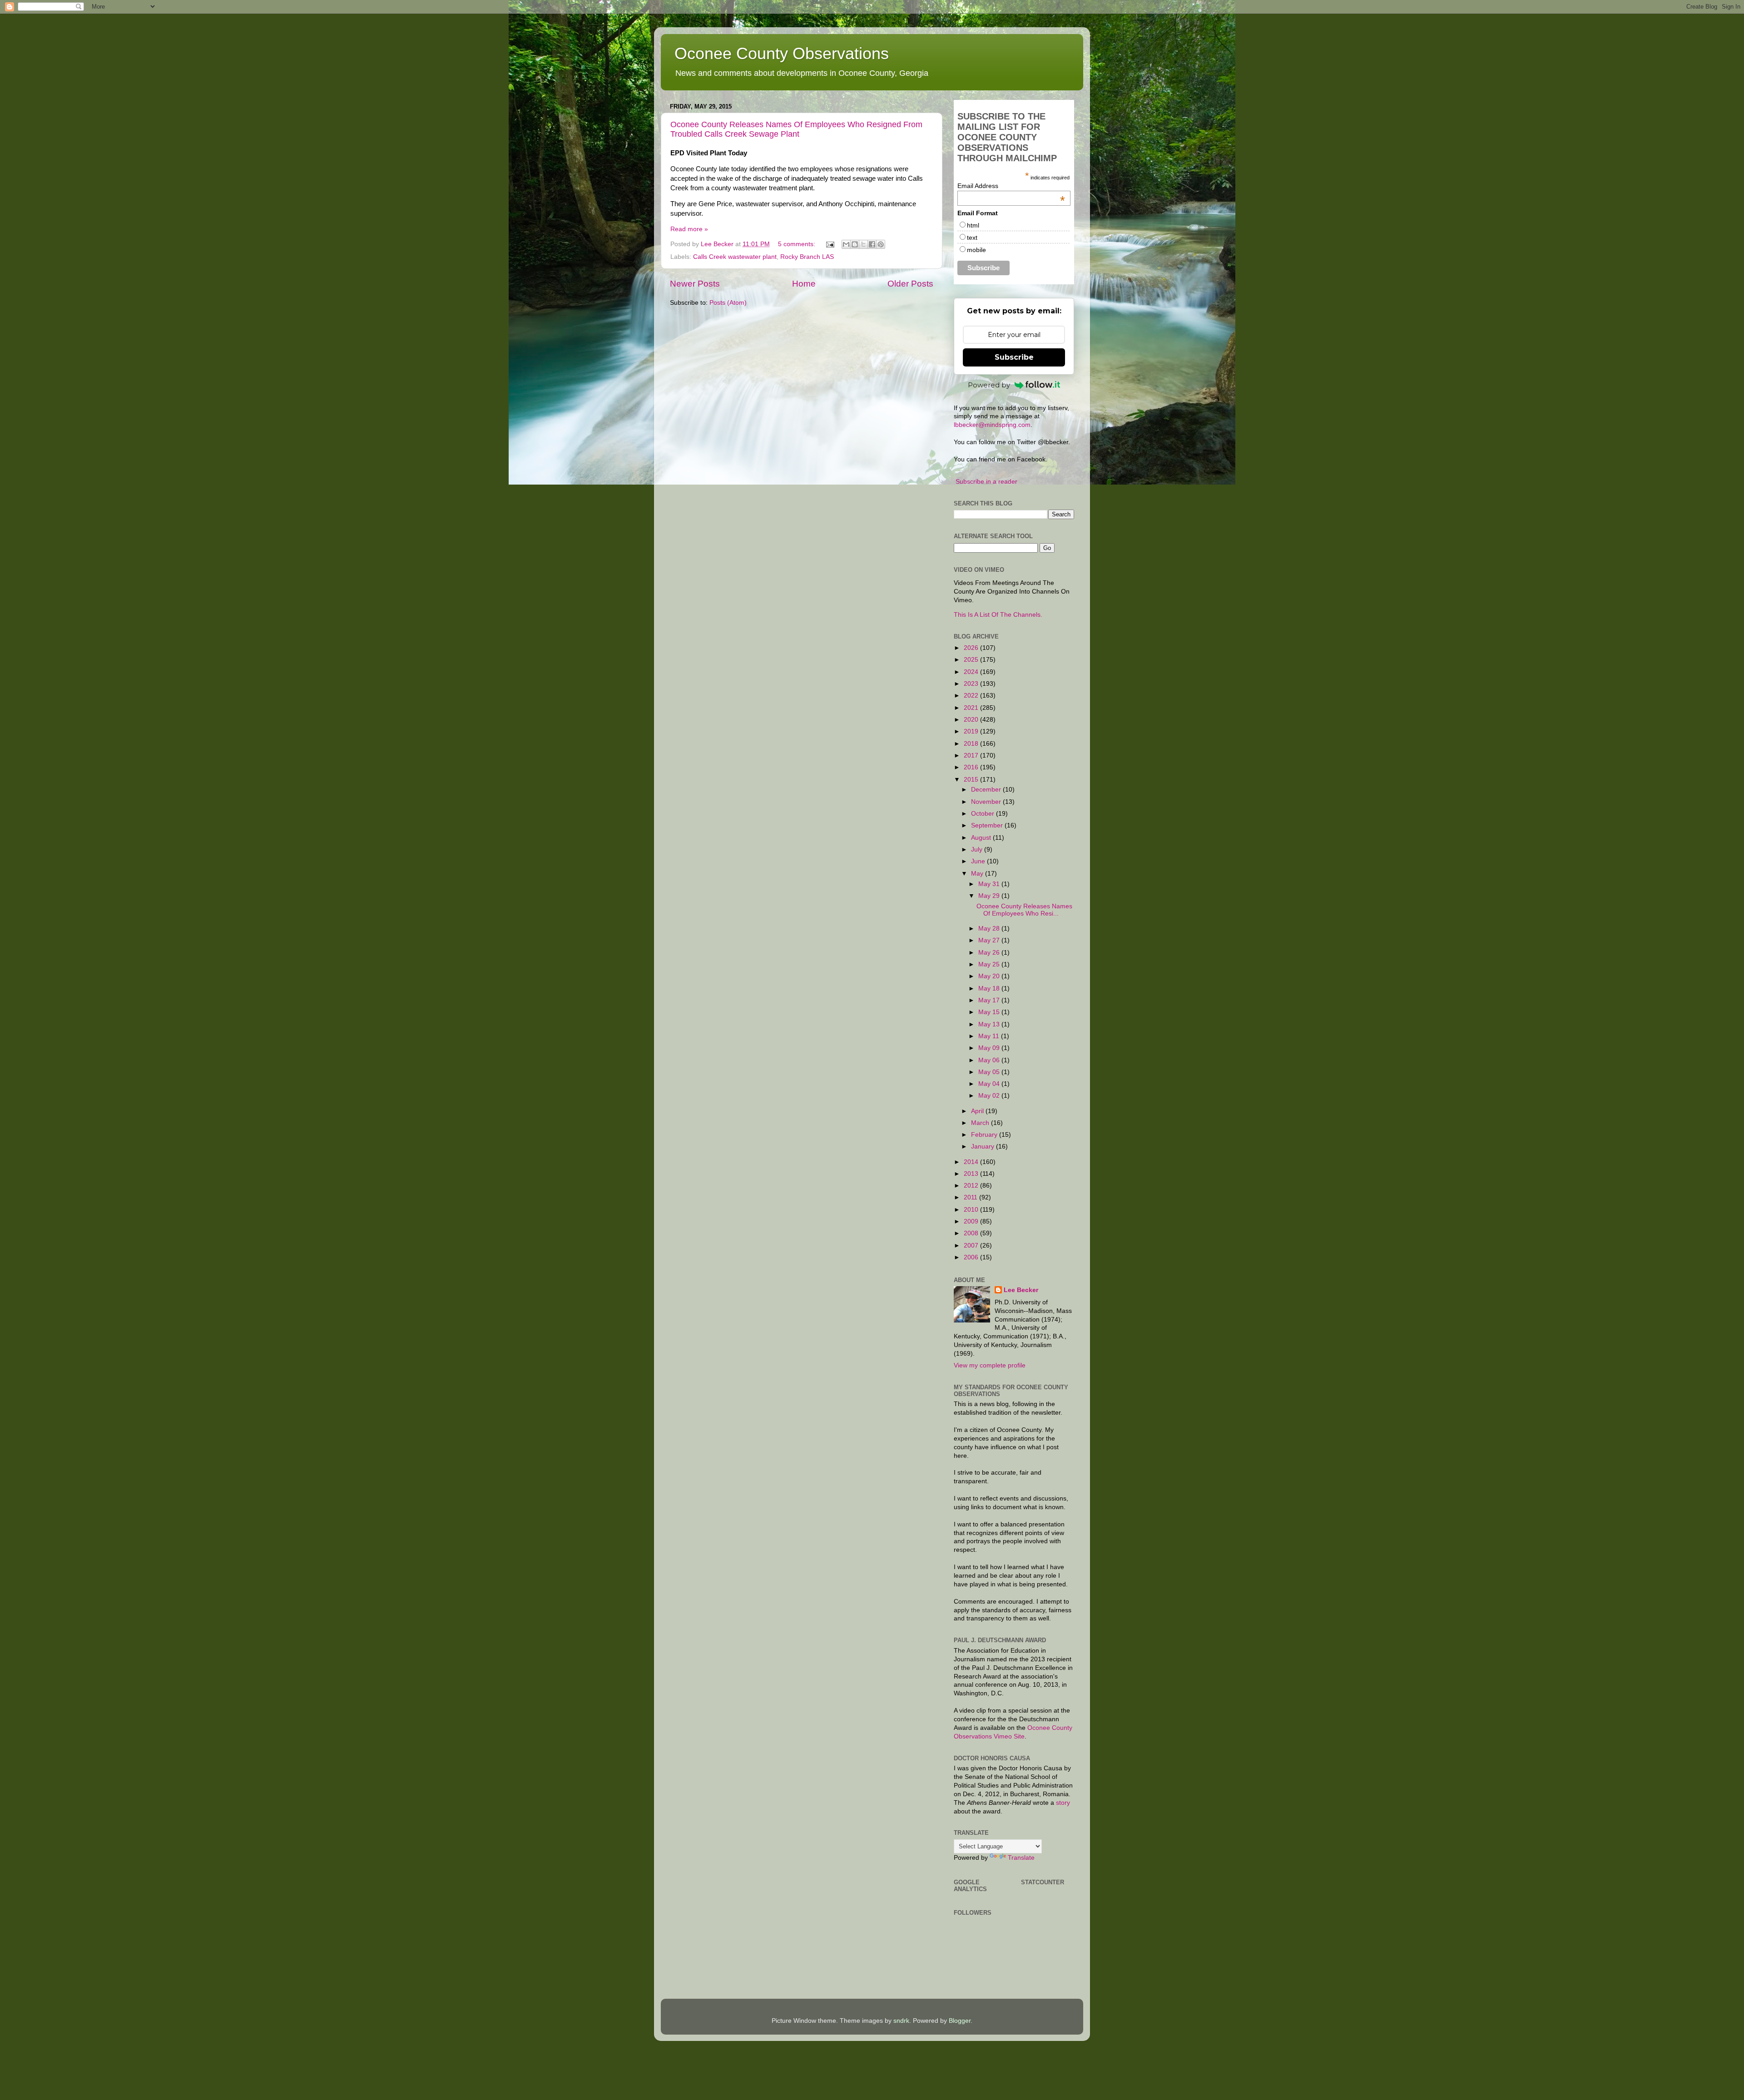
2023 (972, 684)
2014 (972, 1162)
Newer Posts (695, 284)
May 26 (990, 953)
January (983, 1147)
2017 (972, 755)
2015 (972, 780)
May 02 (990, 1096)
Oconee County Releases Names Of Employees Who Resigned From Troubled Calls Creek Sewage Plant (796, 129)
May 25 (990, 964)
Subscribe (1014, 357)
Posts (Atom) (728, 303)
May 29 (990, 896)
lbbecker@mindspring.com (992, 425)
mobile (976, 250)
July (978, 849)
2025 (972, 660)
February (985, 1135)
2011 (971, 1197)
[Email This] (846, 244)
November (987, 802)
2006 (972, 1257)
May (978, 874)
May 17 (990, 1000)
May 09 (990, 1048)
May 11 (990, 1036)
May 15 (990, 1012)
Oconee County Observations (782, 53)
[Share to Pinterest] (881, 244)
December (987, 790)
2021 (972, 708)
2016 (972, 767)
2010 (972, 1210)
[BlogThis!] (855, 244)
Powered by (989, 385)
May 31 (990, 884)
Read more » (689, 229)
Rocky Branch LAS (807, 257)
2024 (972, 672)
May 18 (990, 988)
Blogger (960, 2021)
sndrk (901, 2021)
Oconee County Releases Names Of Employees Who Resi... (1024, 910)
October (983, 814)
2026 (972, 648)
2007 (972, 1246)
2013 (972, 1174)
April (978, 1111)
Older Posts (910, 284)
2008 (972, 1233)
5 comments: (798, 244)
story (1063, 1803)
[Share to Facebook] (872, 244)
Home (804, 284)
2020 (972, 720)
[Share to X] (863, 244)
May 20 (990, 976)
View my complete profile (990, 1365)
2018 (972, 744)
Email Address (1011, 186)
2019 (972, 731)
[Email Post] (830, 244)
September (988, 825)
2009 (972, 1221)
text (972, 238)
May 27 (990, 940)
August (982, 838)
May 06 (990, 1060)
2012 (972, 1186)
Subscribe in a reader (986, 482)
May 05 (990, 1072)
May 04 (990, 1084)
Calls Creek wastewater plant (735, 257)
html (973, 225)
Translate (1021, 1858)
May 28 (990, 929)
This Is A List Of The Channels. (998, 615)
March (981, 1123)
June (979, 861)
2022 (972, 696)
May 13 (990, 1024)
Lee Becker (1021, 1290)
